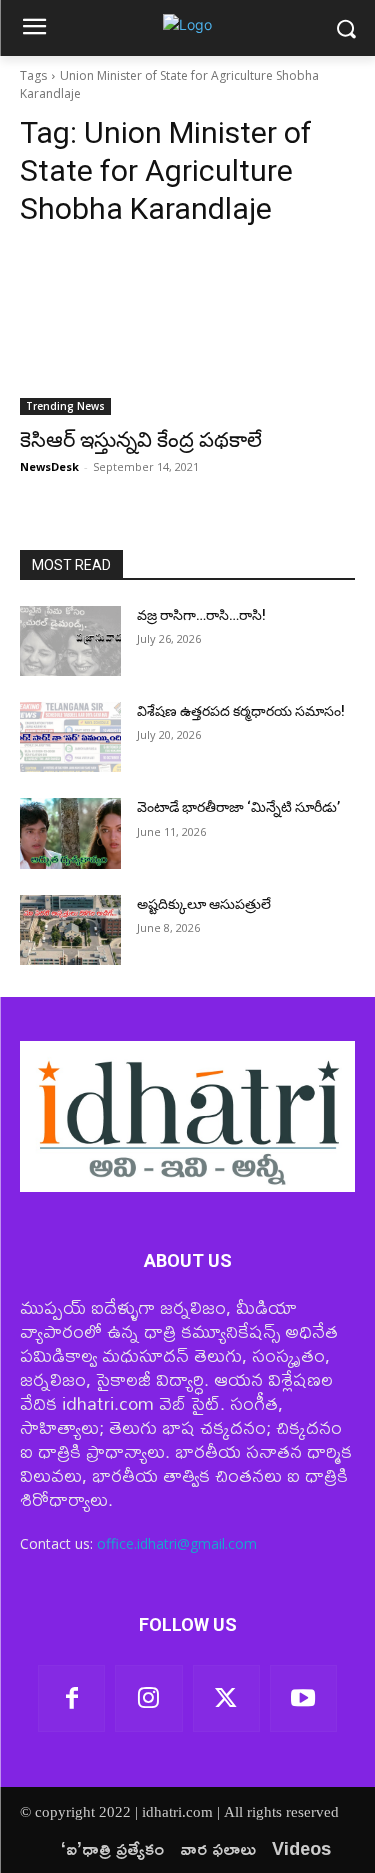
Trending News (65, 406)
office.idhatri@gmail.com (177, 1543)
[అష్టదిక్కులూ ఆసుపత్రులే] (70, 930)
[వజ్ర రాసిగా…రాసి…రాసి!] (70, 641)
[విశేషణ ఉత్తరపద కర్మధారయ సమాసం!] (70, 737)
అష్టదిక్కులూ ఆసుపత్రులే (204, 904)
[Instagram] (148, 1698)
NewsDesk (49, 466)
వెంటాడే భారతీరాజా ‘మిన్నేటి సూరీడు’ (238, 807)
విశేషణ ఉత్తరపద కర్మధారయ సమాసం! (241, 711)
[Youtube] (303, 1698)
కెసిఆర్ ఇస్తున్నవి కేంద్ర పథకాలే (141, 440)
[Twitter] (226, 1698)
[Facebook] (71, 1698)
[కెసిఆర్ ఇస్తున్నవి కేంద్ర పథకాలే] (187, 331)
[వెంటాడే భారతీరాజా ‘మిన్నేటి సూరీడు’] (70, 833)
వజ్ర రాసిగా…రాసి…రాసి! (201, 615)
